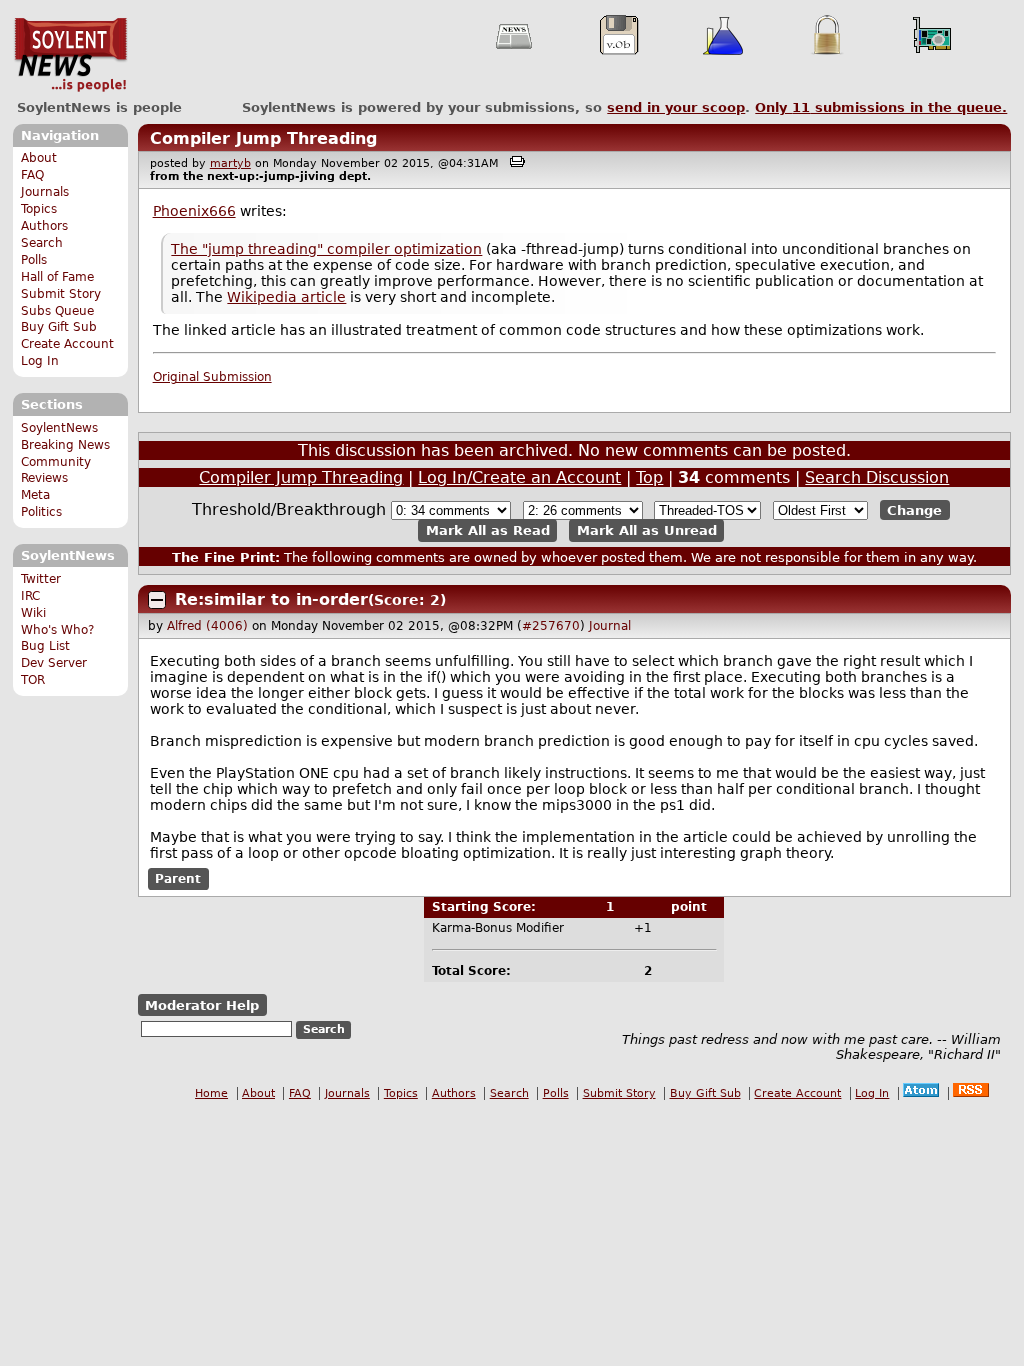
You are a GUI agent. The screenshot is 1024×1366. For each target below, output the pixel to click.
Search (42, 243)
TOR (33, 680)
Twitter (41, 579)
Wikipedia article (286, 297)
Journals (45, 192)
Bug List (45, 646)
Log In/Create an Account (519, 477)
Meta (35, 495)
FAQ (32, 175)
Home (211, 1093)
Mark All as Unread (647, 530)
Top (649, 477)
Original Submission (212, 377)
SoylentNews (70, 55)
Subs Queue (57, 311)
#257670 (551, 626)
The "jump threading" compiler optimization (326, 249)
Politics (41, 512)
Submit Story (61, 294)
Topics (39, 209)
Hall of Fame (57, 277)
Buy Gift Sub (59, 327)
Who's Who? (57, 630)
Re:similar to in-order (271, 599)
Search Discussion (877, 477)
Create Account (67, 344)
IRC (30, 596)
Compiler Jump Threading (263, 138)
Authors (44, 226)
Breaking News (65, 445)
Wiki (33, 613)
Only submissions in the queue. (881, 107)
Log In (40, 361)
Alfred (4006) (207, 626)
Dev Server (54, 663)
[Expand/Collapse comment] (157, 600)
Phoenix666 (194, 211)
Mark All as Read (488, 530)
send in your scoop (676, 107)
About (39, 158)
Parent (178, 879)
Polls (34, 260)
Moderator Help (202, 1005)
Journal (610, 626)
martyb (230, 163)
